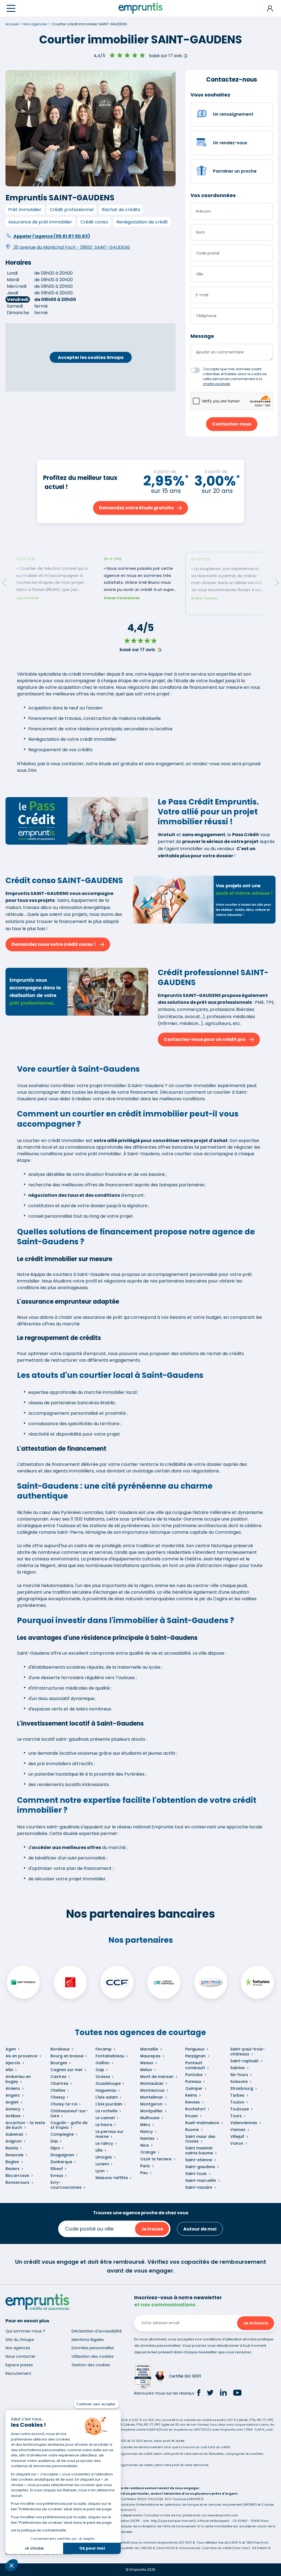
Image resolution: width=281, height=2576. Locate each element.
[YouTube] (237, 2393)
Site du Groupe (20, 2340)
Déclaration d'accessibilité (97, 2331)
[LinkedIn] (223, 2393)
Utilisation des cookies (93, 2356)
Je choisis (34, 2548)
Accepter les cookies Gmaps (91, 357)
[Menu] (11, 8)
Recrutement (18, 2373)
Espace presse (19, 2365)
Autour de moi (200, 2229)
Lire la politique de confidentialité (38, 2530)
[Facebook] (199, 2393)
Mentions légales (88, 2340)
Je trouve (152, 2229)
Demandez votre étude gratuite (136, 508)
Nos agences (18, 2348)
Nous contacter (20, 2356)
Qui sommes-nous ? (25, 2331)
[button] (12, 2565)
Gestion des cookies (91, 2365)
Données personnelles (93, 2348)
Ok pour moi (92, 2548)
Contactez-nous (232, 424)
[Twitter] (210, 2393)
